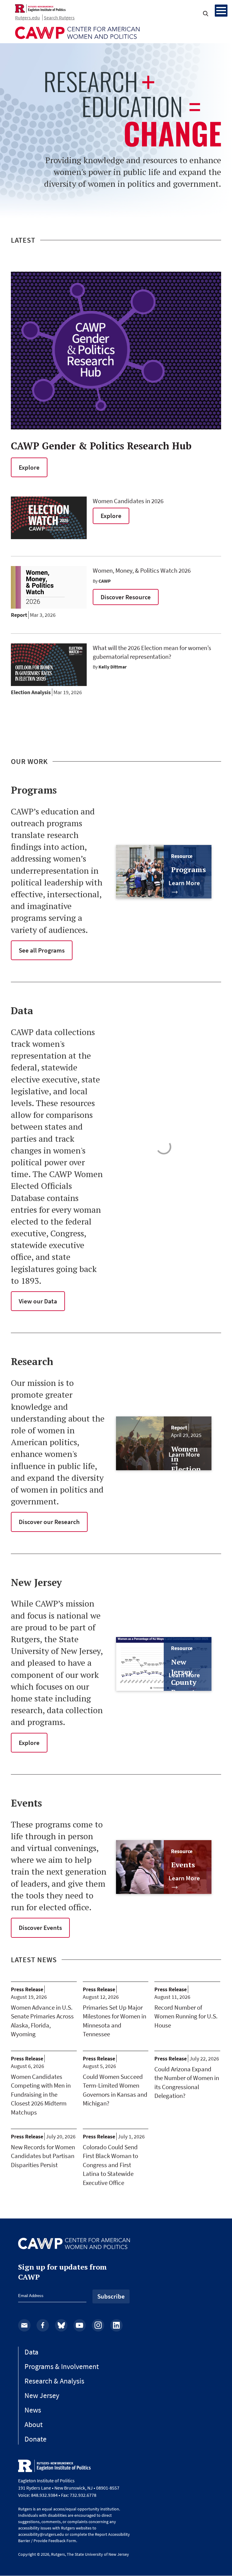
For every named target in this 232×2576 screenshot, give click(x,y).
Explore (29, 467)
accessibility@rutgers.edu (41, 2534)
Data (31, 2352)
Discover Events (40, 1928)
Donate (35, 2439)
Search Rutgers (59, 18)
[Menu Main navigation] (221, 11)
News (33, 2410)
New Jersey (42, 2395)
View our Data (38, 1301)
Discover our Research (49, 1522)
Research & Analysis (54, 2381)
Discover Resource (126, 597)
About (34, 2424)
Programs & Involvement (62, 2366)
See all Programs (42, 950)
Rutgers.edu (27, 18)
